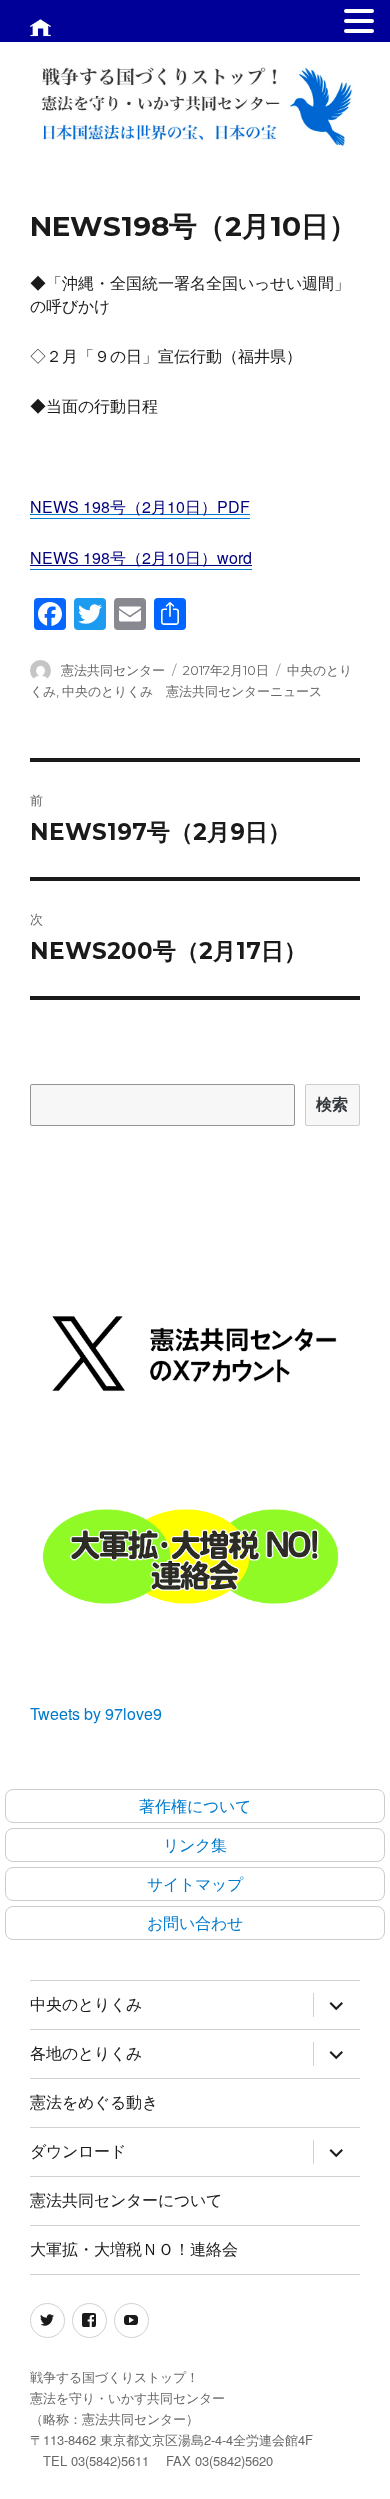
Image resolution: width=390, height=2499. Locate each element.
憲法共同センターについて (126, 2200)
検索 (333, 1104)
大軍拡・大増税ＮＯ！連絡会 (134, 2249)
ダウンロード (78, 2151)
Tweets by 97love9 (96, 1713)
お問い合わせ (195, 1922)
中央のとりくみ (86, 2004)
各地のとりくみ (86, 2053)
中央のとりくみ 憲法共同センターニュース (192, 691)
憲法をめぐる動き (94, 2102)
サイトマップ (195, 1883)
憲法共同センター (113, 670)
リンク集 (195, 1844)
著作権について (195, 1805)
